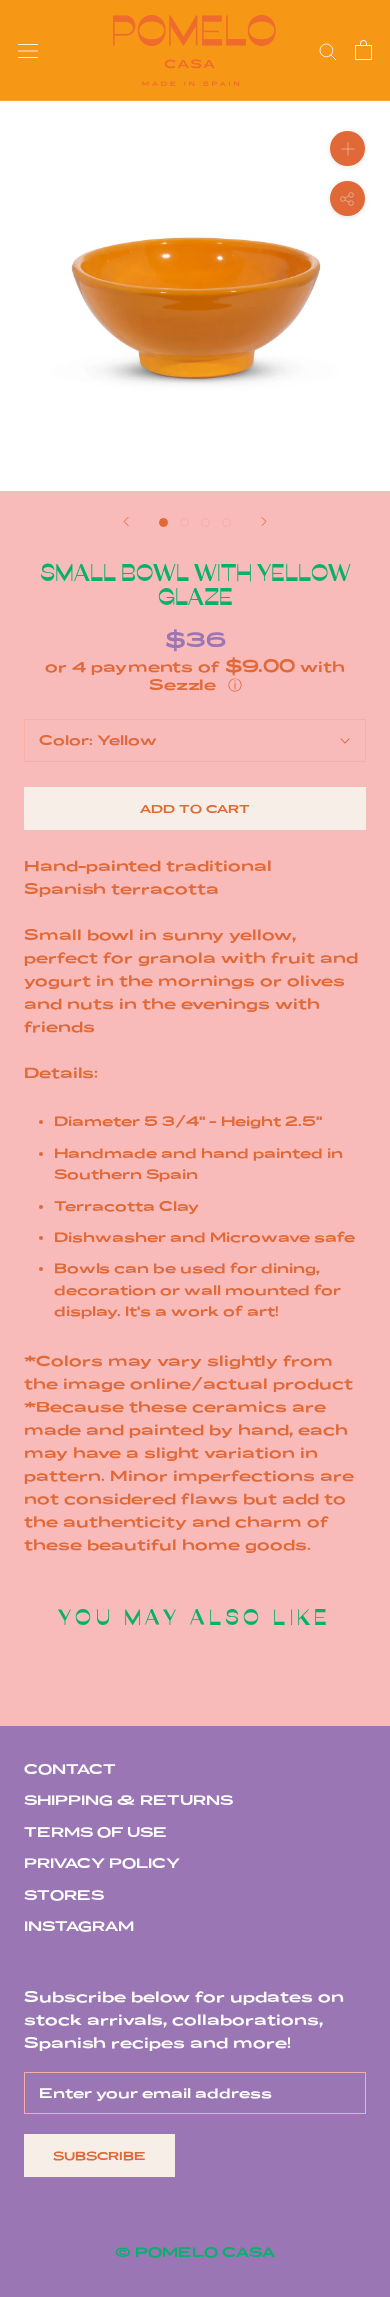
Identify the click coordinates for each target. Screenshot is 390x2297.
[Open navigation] (28, 50)
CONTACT (70, 1769)
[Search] (328, 50)
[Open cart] (363, 50)
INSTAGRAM (79, 1926)
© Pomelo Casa (195, 2252)
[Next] (264, 521)
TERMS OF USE (95, 1832)
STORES (64, 1895)
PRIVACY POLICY (102, 1863)
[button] (195, 675)
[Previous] (126, 521)
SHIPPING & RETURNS (128, 1800)
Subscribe (99, 2155)
